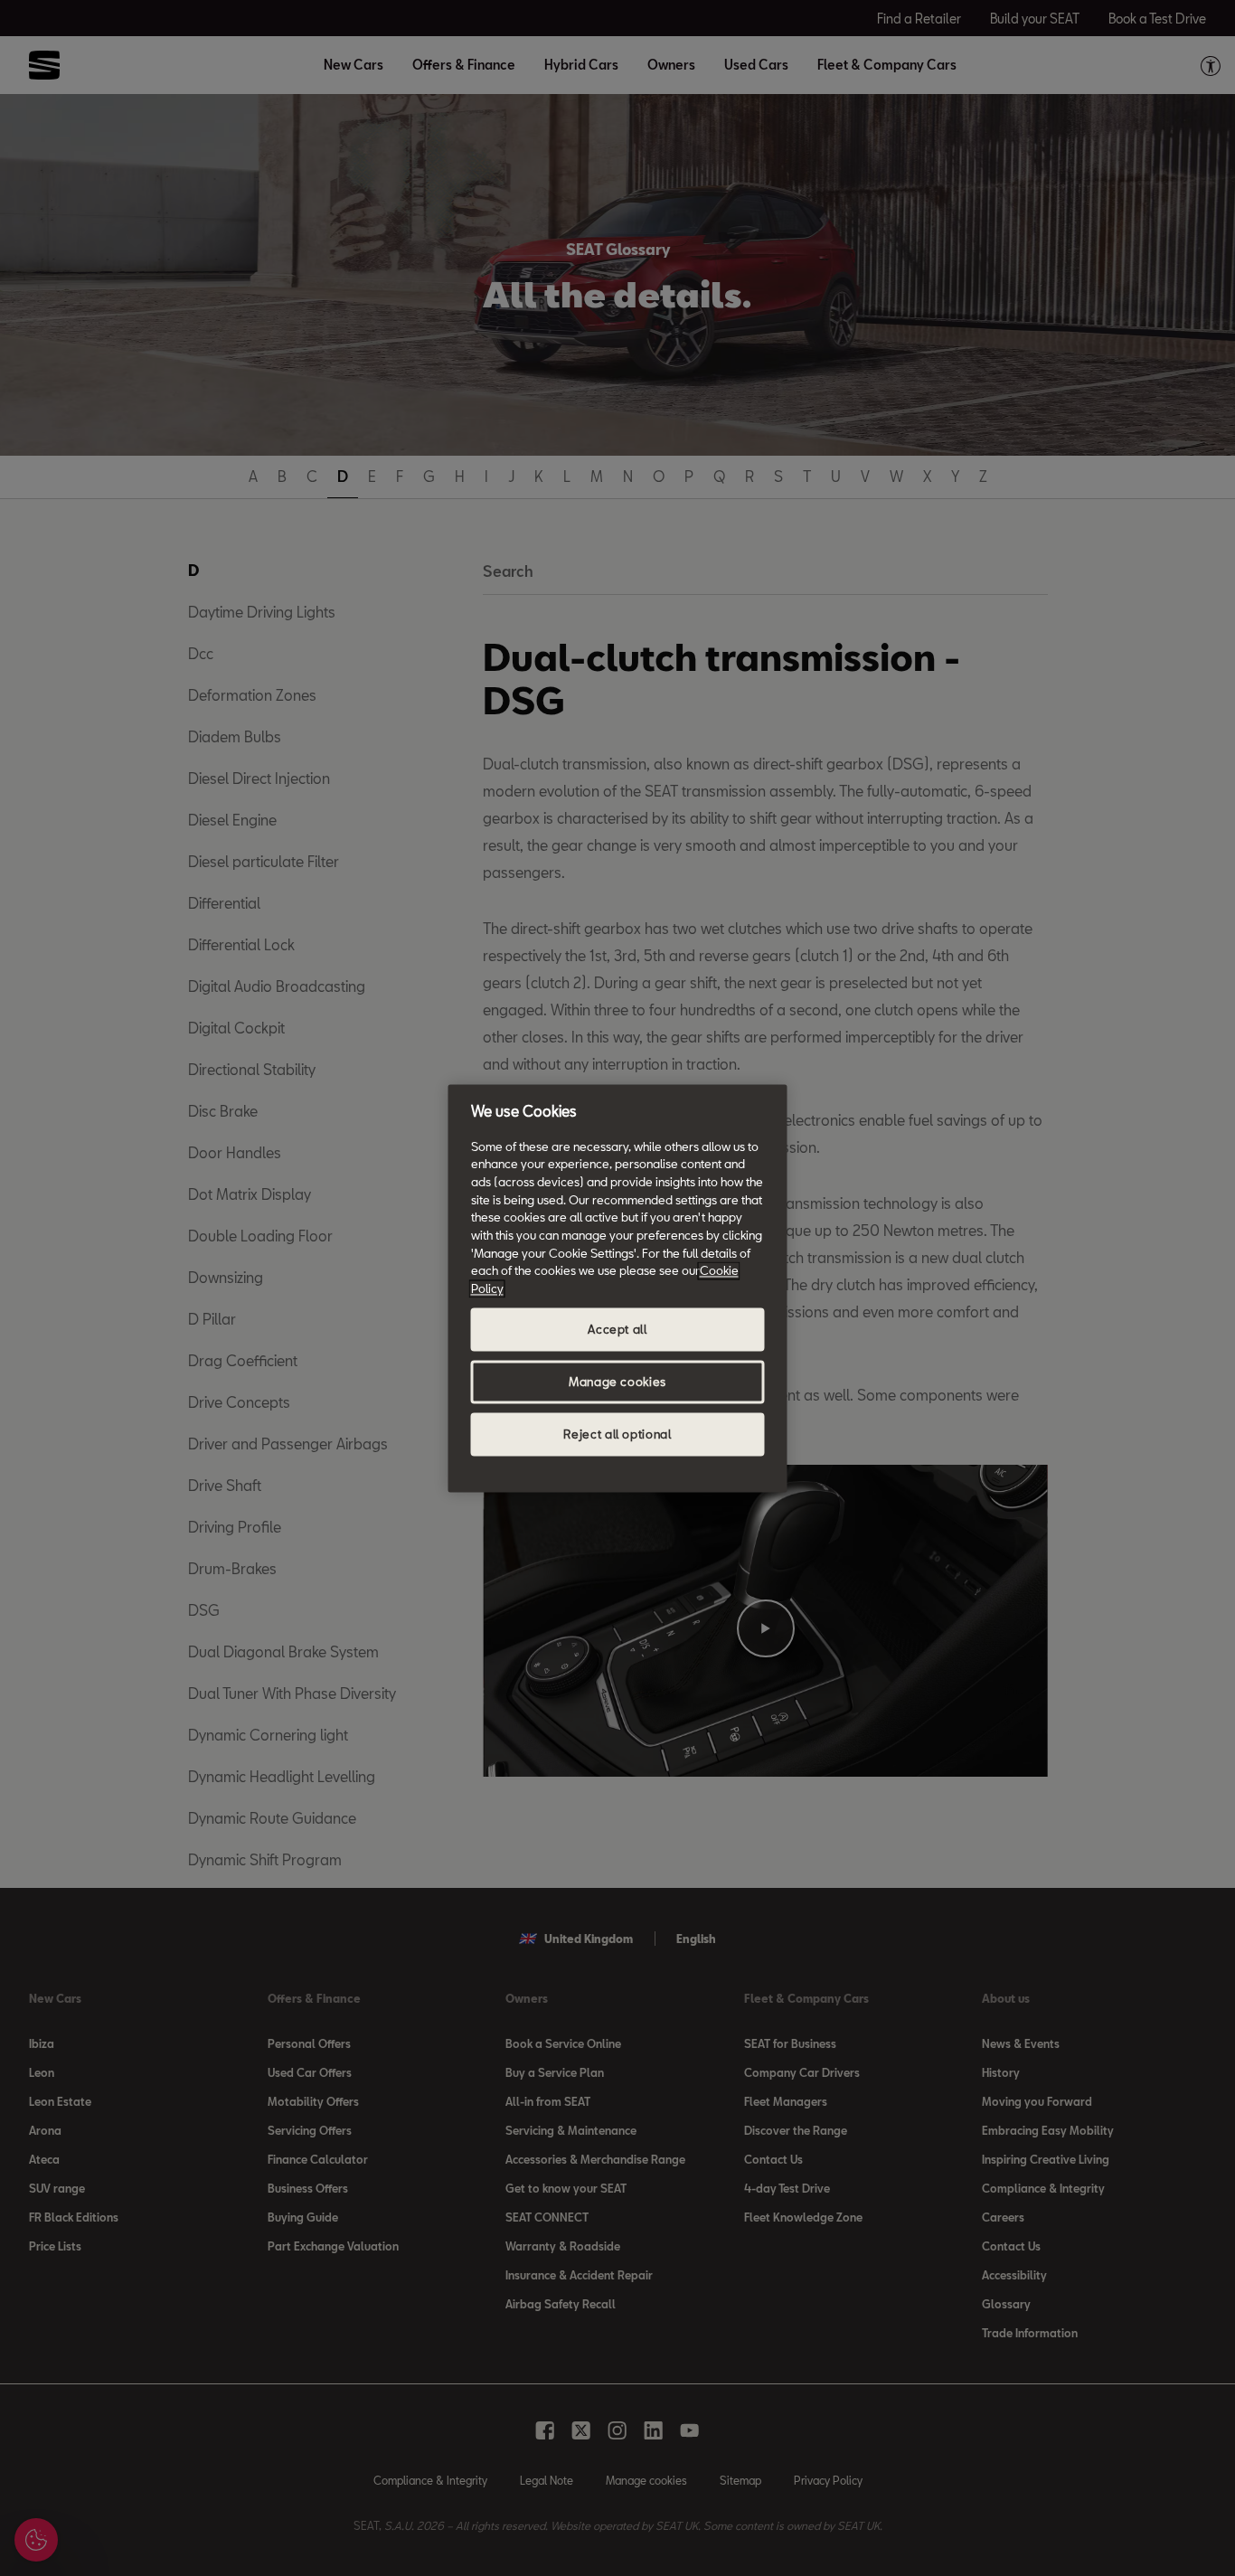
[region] (618, 1288)
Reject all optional (617, 1434)
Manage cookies (617, 1382)
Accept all (617, 1329)
